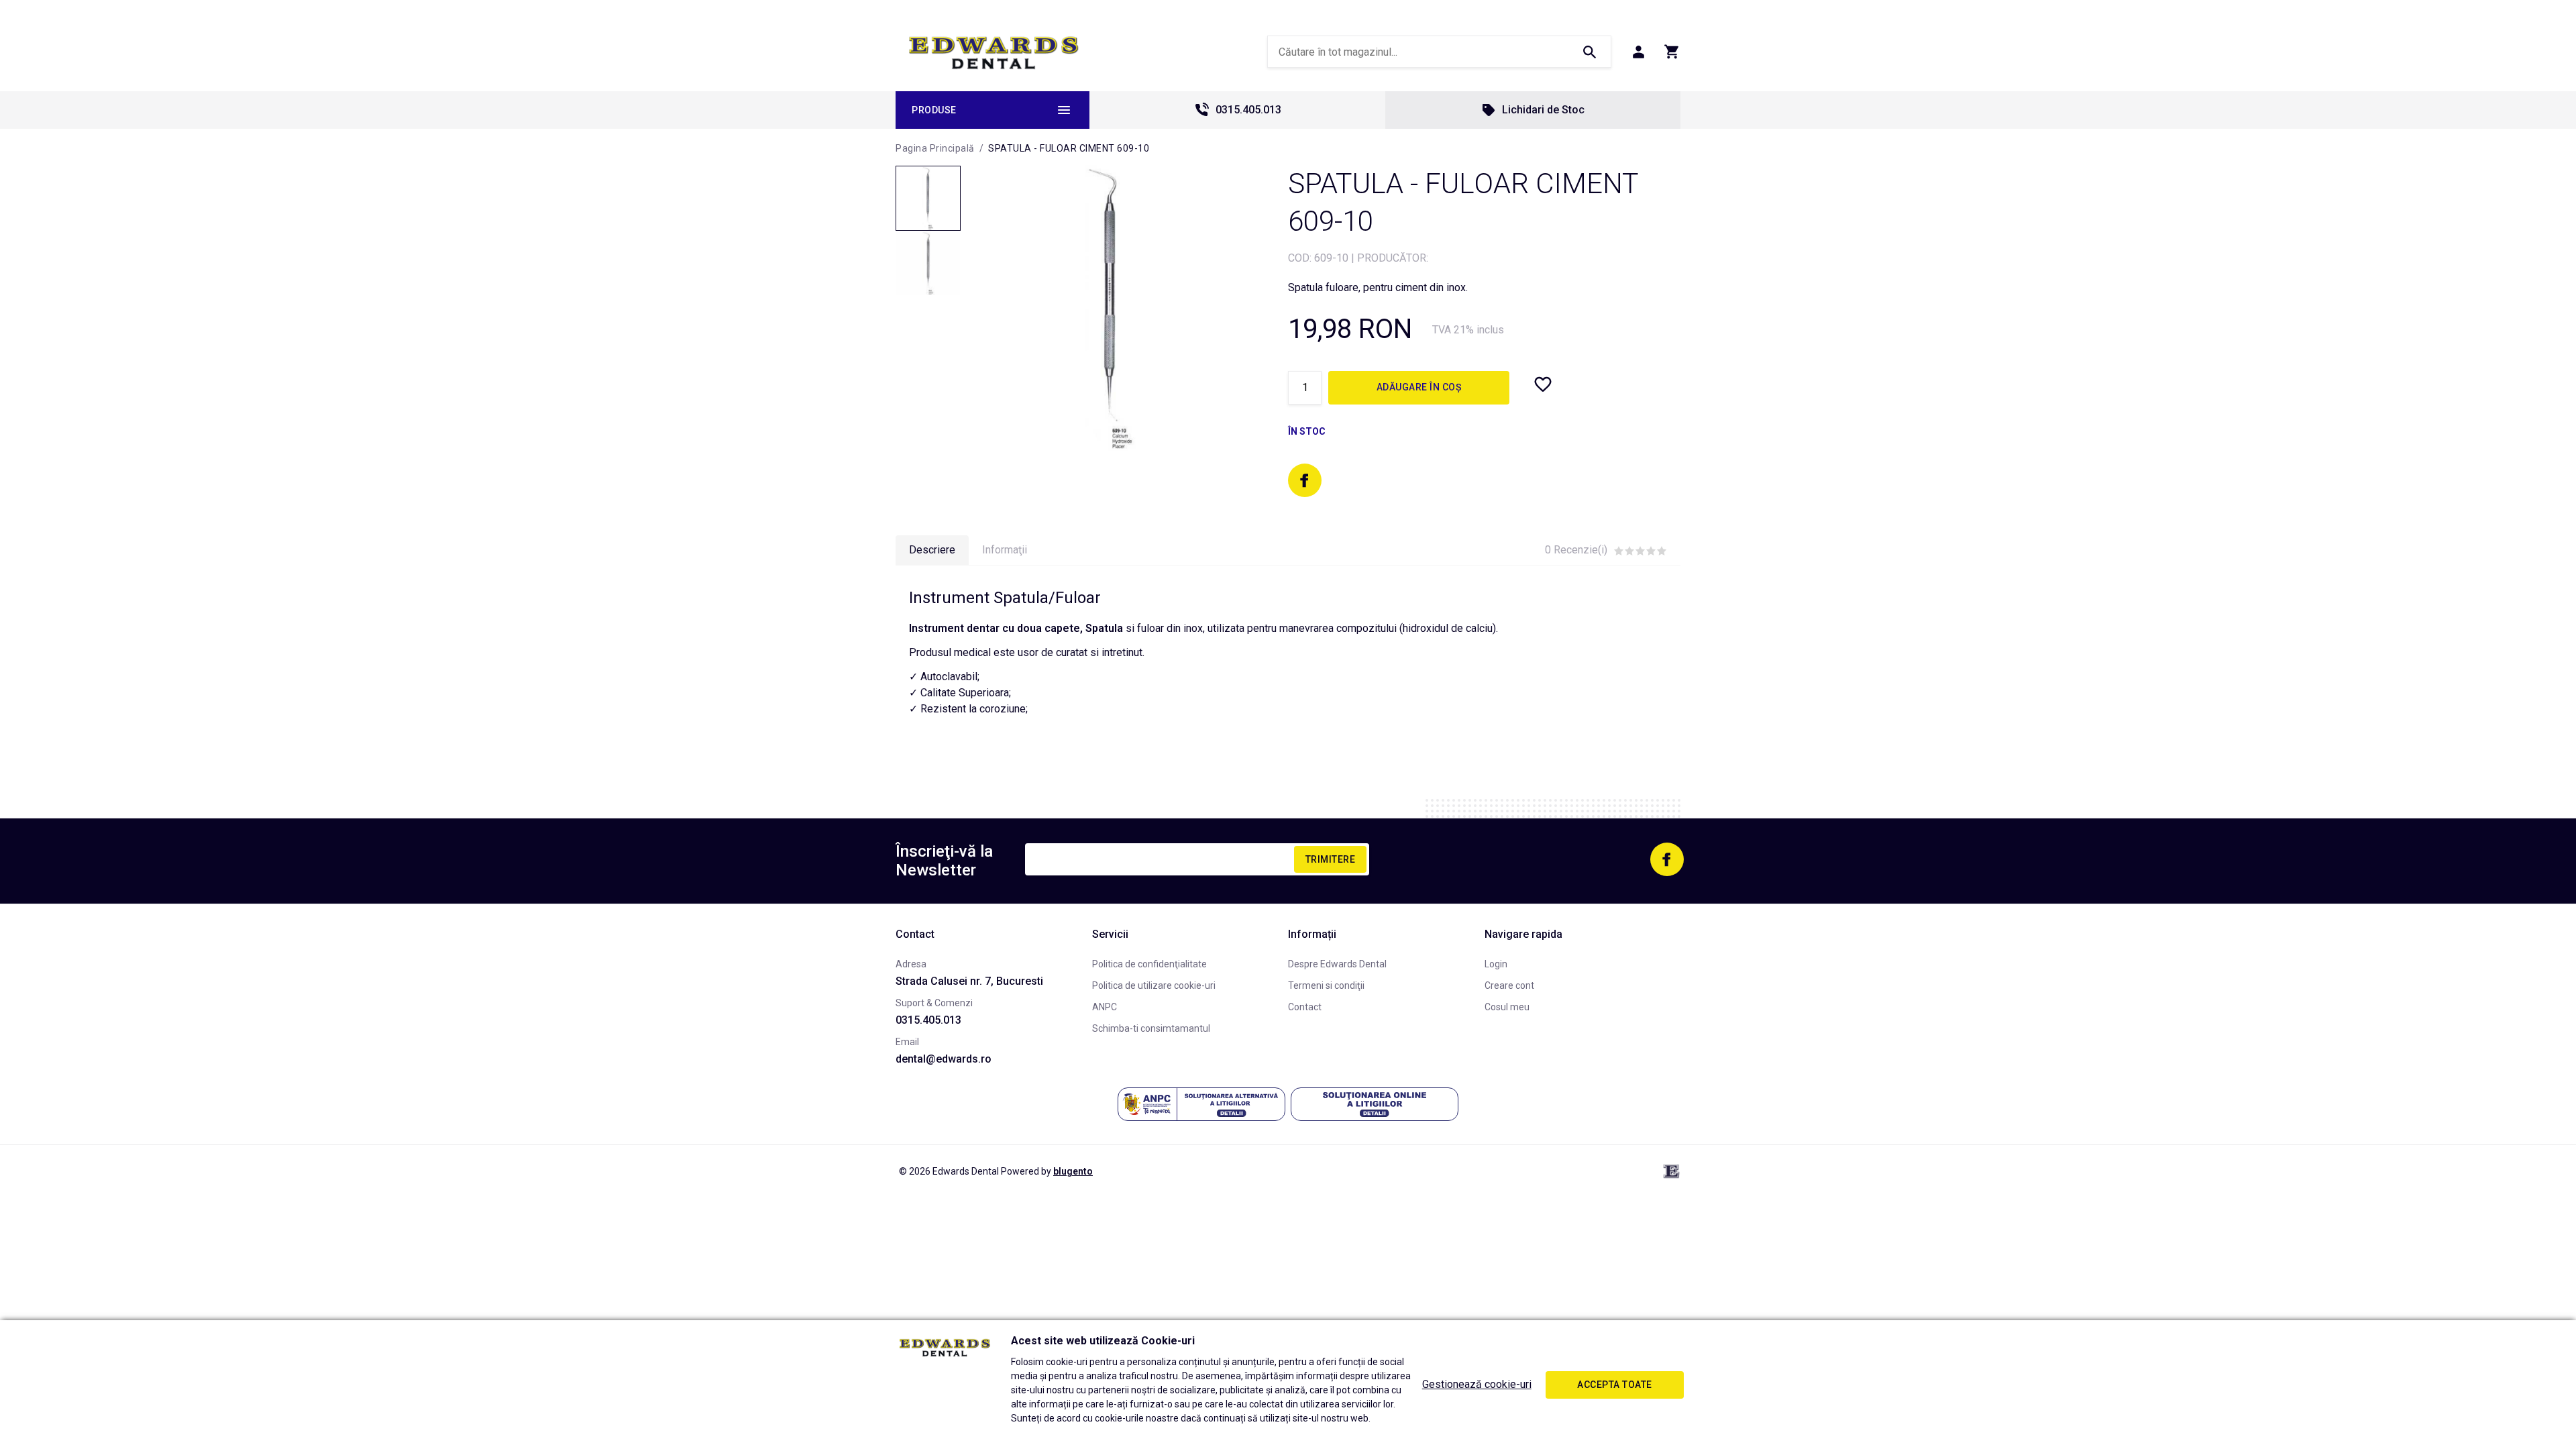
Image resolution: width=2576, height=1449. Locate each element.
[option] (1111, 308)
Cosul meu (1507, 1007)
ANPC (1105, 1007)
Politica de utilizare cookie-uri (1154, 985)
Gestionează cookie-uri (1477, 1384)
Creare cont (1509, 985)
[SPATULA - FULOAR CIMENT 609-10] (928, 198)
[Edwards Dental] (994, 52)
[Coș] (1672, 52)
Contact (1305, 1007)
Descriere (932, 550)
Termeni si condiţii (1326, 985)
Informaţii (1005, 550)
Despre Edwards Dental (1337, 964)
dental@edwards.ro (944, 1059)
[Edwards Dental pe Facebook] (1305, 480)
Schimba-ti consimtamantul (1151, 1028)
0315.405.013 (1248, 110)
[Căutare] (1589, 52)
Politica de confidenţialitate (1149, 964)
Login (1496, 964)
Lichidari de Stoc (1543, 110)
